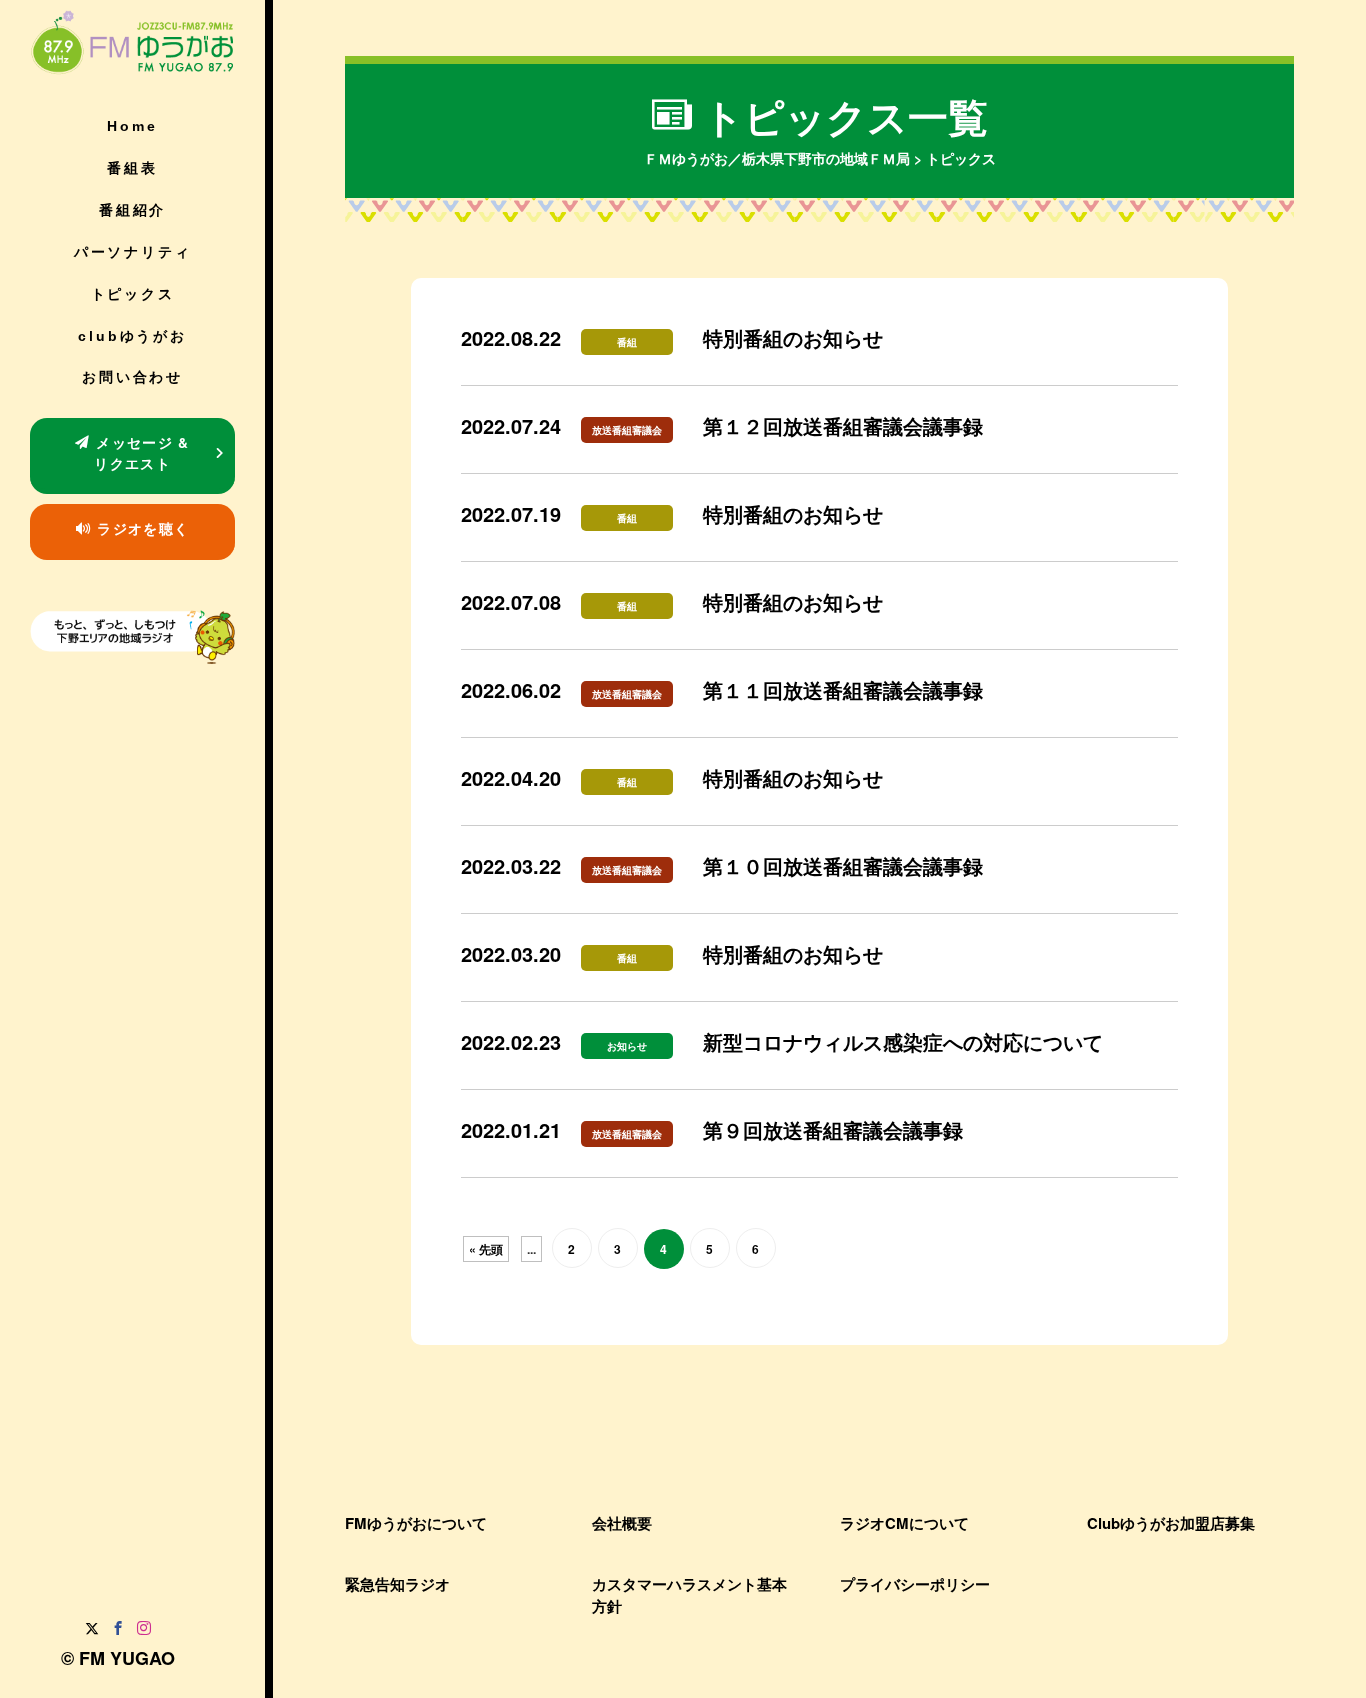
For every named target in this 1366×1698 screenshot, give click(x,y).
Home (132, 126)
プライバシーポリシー (915, 1584)
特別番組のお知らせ (793, 337)
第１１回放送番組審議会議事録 (843, 689)
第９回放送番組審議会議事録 (833, 1129)
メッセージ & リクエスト (140, 452)
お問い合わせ (132, 377)
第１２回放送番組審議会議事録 (843, 425)
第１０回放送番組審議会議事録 (843, 865)
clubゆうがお (132, 336)
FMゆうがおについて (416, 1523)
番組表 (132, 168)
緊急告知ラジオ (397, 1584)
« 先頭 (486, 1249)
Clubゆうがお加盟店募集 (1171, 1523)
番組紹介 (132, 210)
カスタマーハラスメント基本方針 (689, 1594)
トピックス (133, 294)
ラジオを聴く (141, 528)
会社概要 (622, 1523)
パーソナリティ (133, 252)
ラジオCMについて (904, 1523)
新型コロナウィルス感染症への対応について (903, 1041)
